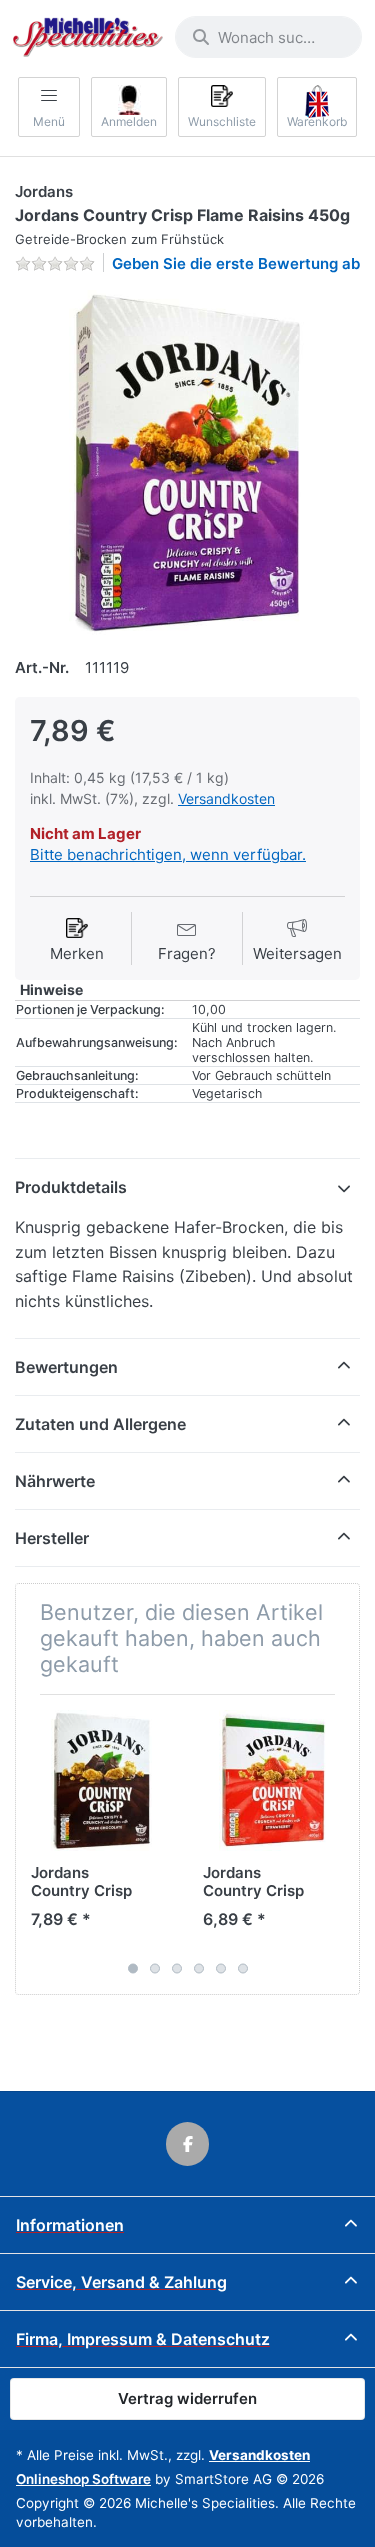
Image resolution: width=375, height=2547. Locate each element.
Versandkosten (226, 798)
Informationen (70, 2225)
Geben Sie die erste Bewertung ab (236, 263)
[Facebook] (188, 2144)
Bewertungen (66, 1367)
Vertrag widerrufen (187, 2398)
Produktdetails (71, 1187)
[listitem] (187, 462)
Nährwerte (55, 1481)
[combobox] (268, 37)
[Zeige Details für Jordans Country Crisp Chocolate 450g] (101, 1780)
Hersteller (52, 1538)
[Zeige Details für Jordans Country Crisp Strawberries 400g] (273, 1780)
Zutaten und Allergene (100, 1424)
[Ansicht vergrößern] (187, 462)
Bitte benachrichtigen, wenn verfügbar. (168, 854)
